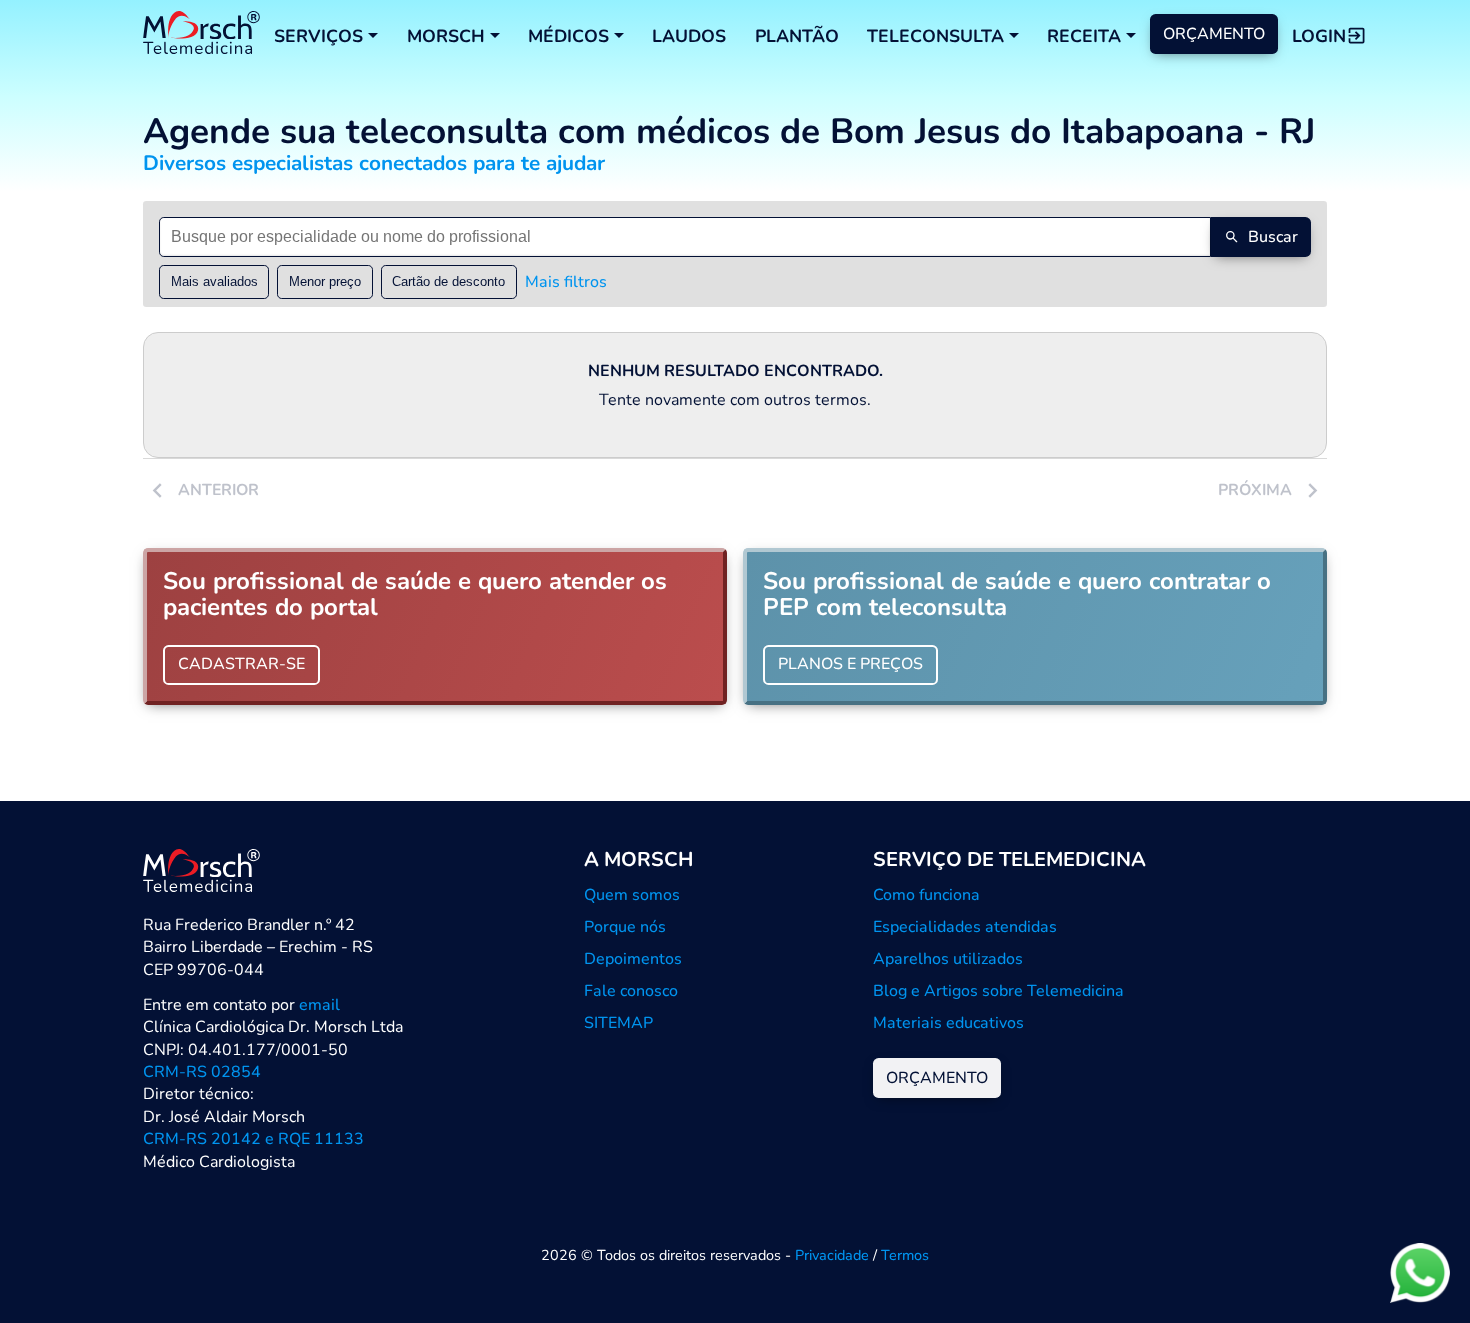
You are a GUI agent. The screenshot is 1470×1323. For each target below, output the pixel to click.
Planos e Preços (850, 664)
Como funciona (926, 895)
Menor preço (325, 281)
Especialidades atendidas (965, 927)
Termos (905, 1255)
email (319, 1005)
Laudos (689, 36)
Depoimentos (633, 959)
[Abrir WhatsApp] (1420, 1272)
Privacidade (832, 1255)
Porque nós (625, 927)
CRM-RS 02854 (202, 1072)
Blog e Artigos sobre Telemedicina (998, 991)
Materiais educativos (948, 1023)
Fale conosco (631, 991)
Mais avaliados (214, 281)
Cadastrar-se (241, 664)
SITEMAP (618, 1023)
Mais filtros (566, 282)
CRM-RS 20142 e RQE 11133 (253, 1139)
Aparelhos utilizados (948, 959)
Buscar (1273, 237)
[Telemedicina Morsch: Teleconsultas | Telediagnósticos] (201, 35)
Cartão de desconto (448, 281)
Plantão (797, 36)
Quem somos (632, 895)
